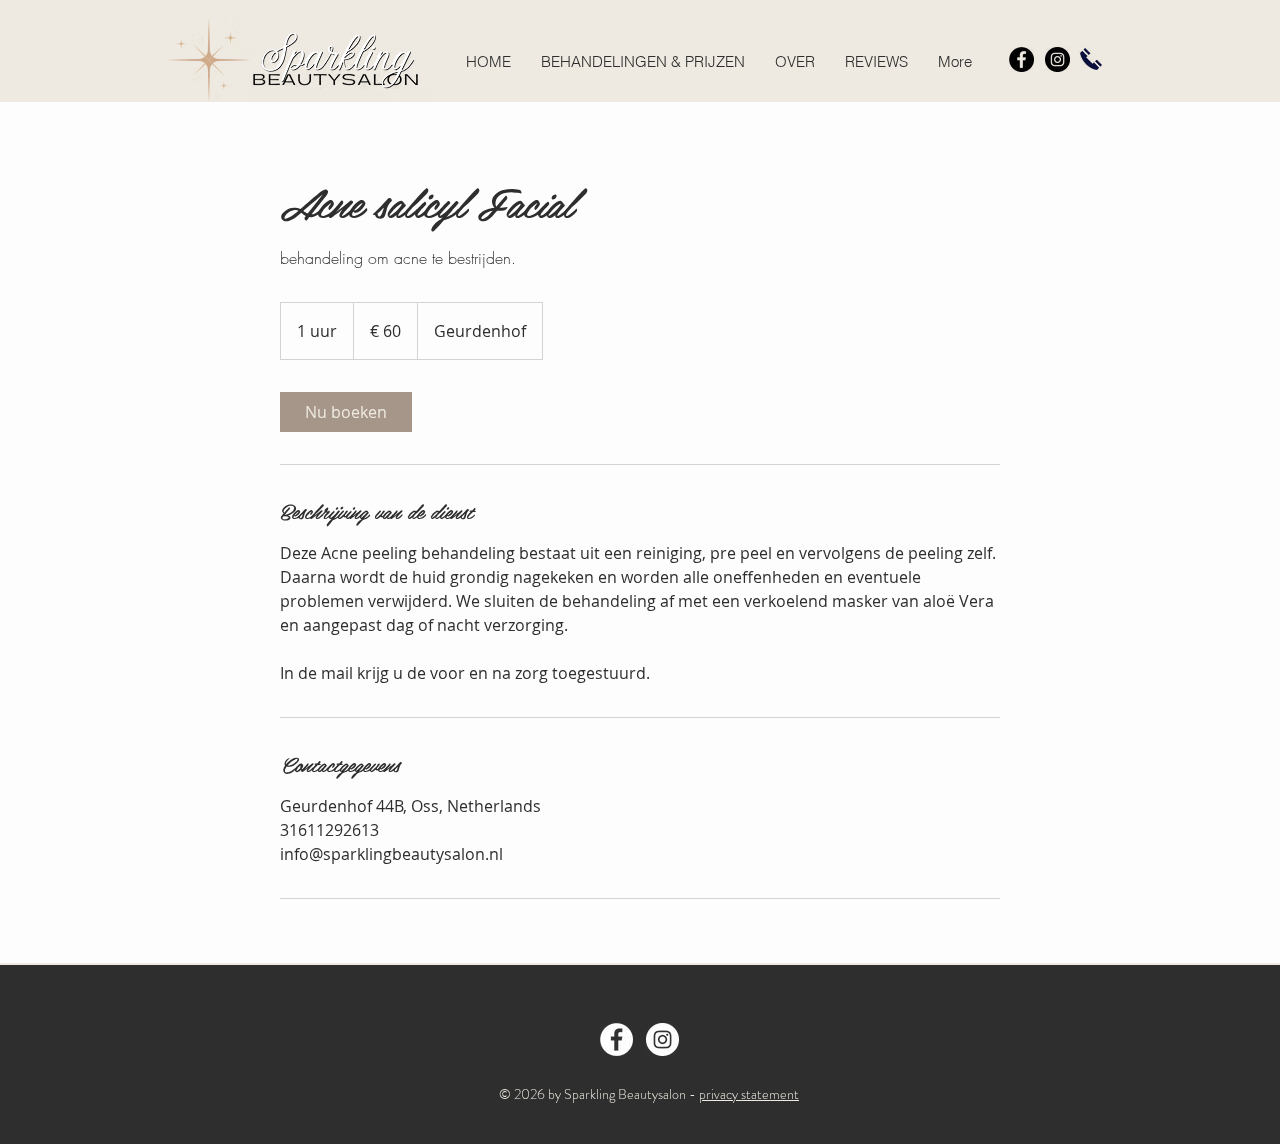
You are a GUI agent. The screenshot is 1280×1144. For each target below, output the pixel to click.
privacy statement (749, 1094)
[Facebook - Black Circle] (1021, 59)
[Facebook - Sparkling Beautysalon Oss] (616, 1039)
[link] (346, 412)
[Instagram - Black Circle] (1057, 59)
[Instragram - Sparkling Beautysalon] (662, 1039)
